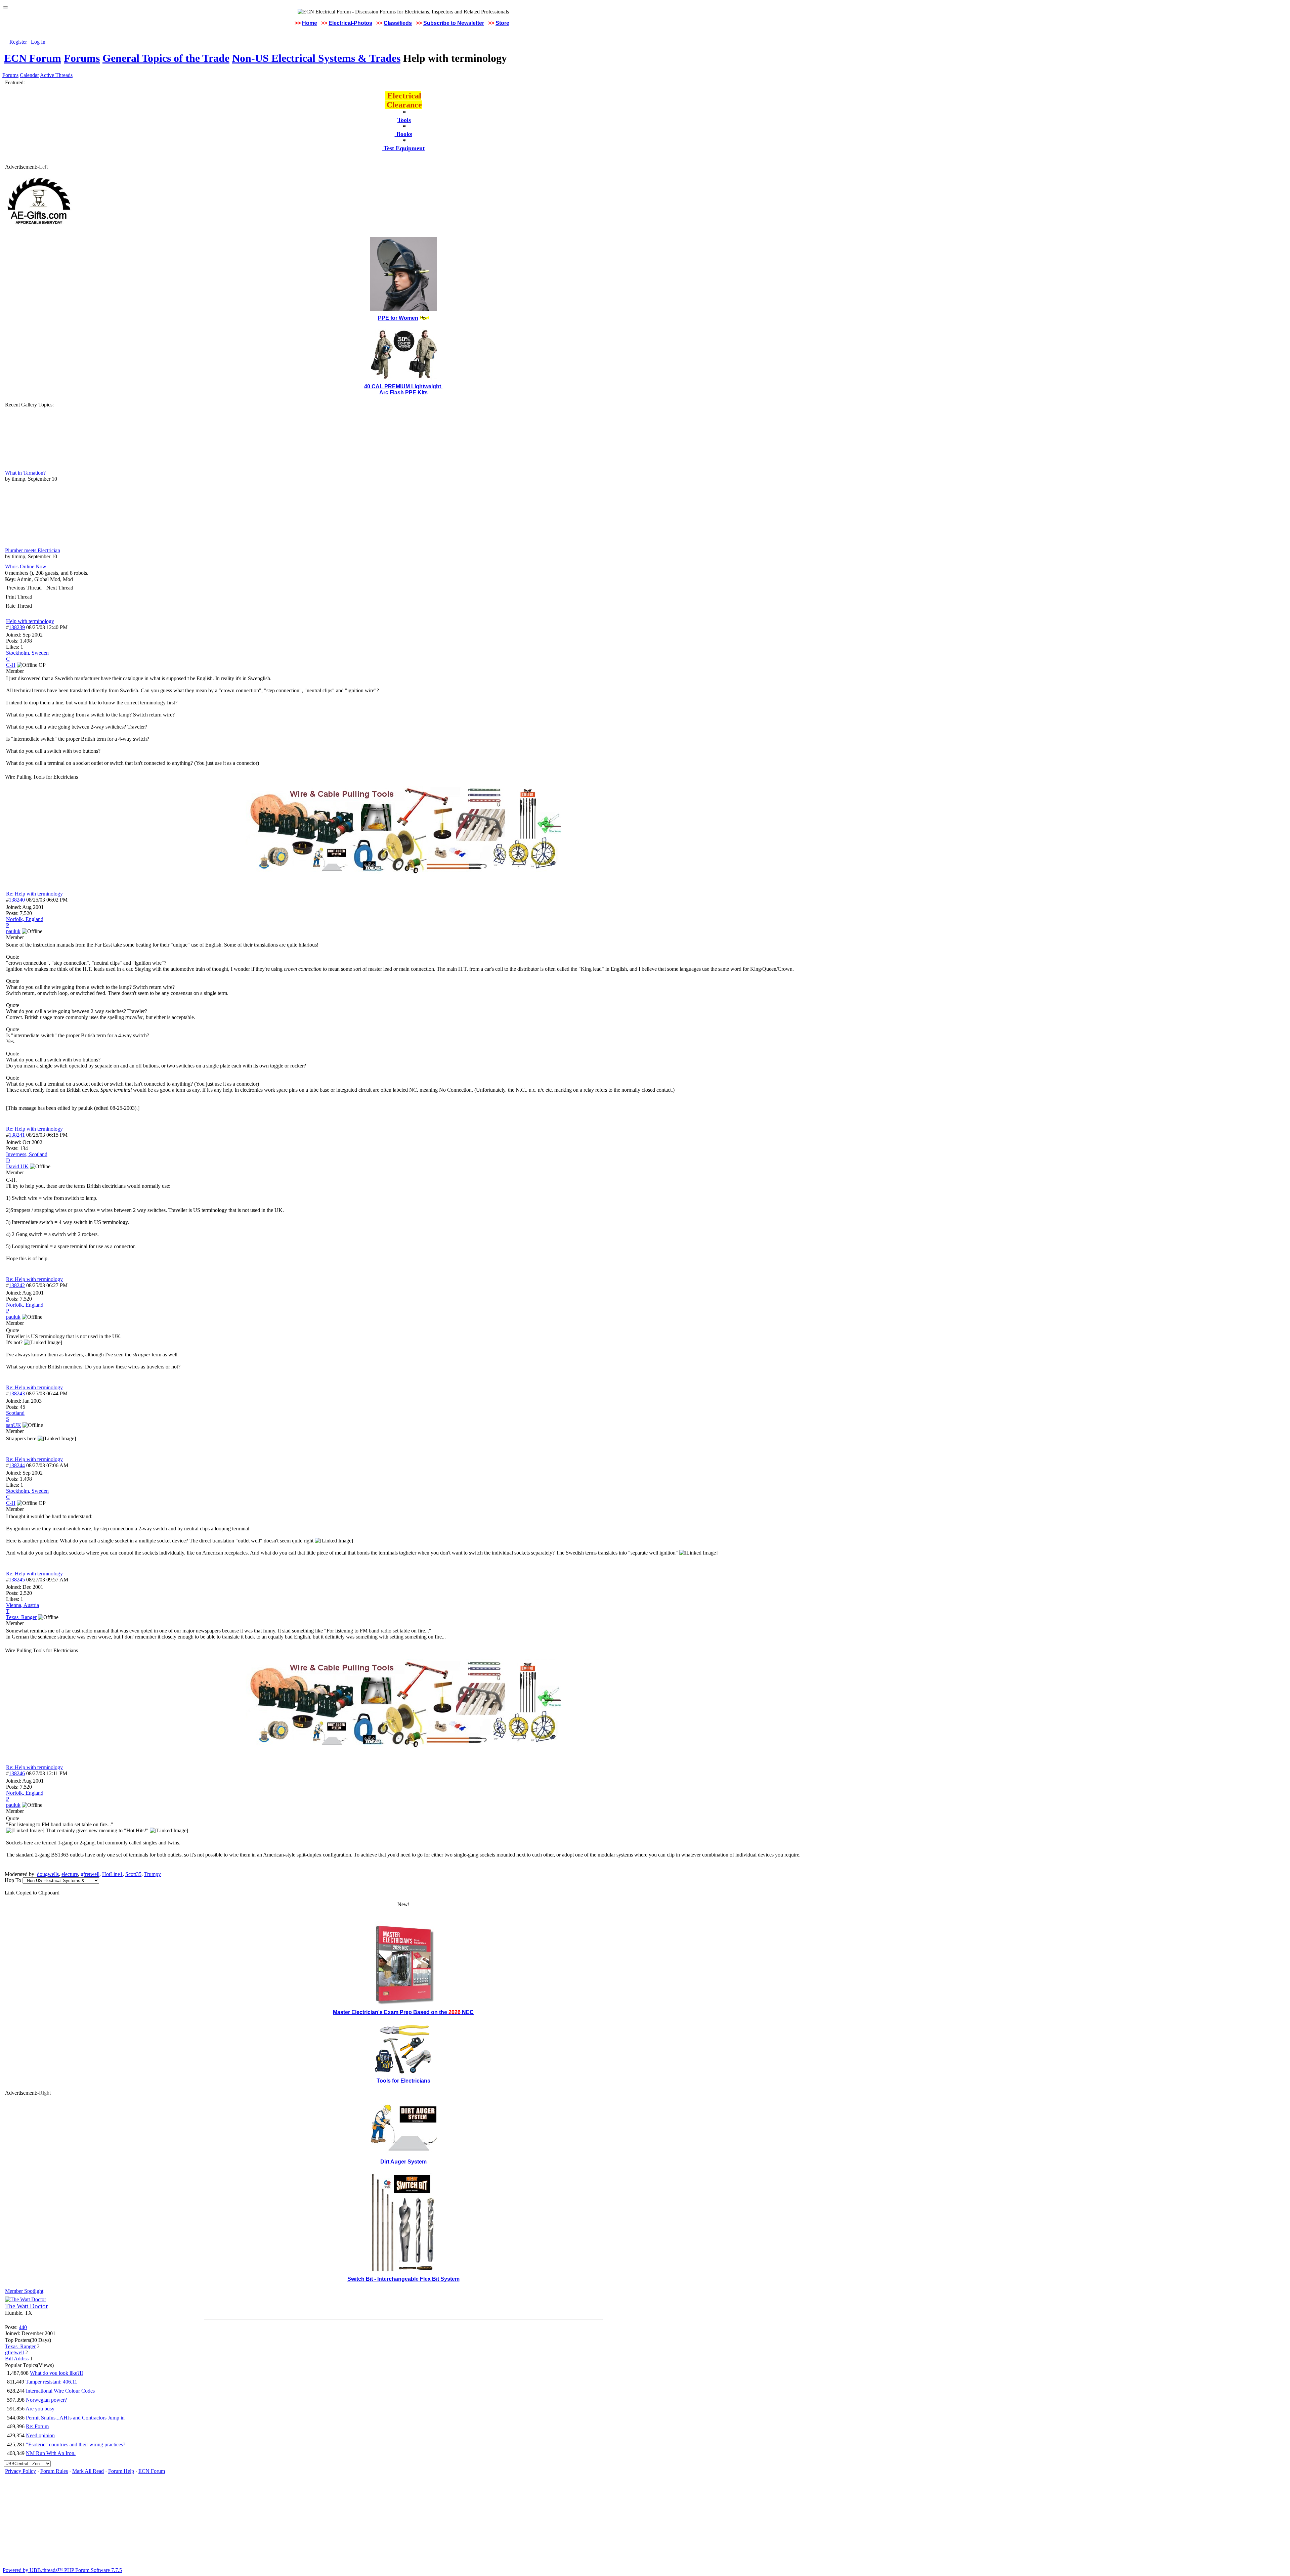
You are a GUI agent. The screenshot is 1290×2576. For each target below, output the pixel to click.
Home (310, 23)
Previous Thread (24, 588)
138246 (17, 1773)
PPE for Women (398, 318)
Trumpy (153, 1874)
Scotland (15, 1413)
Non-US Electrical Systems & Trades (316, 58)
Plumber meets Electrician (33, 550)
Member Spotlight (24, 2291)
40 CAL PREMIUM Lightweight (403, 386)
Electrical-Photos (350, 23)
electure (70, 1874)
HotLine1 (112, 1874)
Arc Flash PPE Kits (403, 392)
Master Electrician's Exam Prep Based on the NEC (403, 2012)
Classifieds (398, 23)
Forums (82, 58)
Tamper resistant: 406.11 (51, 2382)
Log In (38, 42)
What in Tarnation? (25, 473)
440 (23, 2327)
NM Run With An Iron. (51, 2453)
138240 (17, 900)
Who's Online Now (26, 566)
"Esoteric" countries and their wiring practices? (76, 2444)
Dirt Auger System (403, 2162)
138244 (17, 1465)
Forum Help (121, 2471)
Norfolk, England (25, 919)
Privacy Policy (20, 2471)
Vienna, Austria (23, 1605)
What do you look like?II (56, 2373)
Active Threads (56, 75)
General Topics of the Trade (166, 58)
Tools (404, 120)
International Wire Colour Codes (60, 2391)
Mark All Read (88, 2471)
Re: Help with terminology (34, 894)
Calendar (29, 75)
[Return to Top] (5, 7)
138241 (17, 1135)
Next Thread (60, 588)
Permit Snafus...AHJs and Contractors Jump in (75, 2418)
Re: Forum (37, 2426)
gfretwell (90, 1874)
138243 (17, 1393)
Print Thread (19, 597)
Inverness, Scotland (27, 1154)
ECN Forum (33, 58)
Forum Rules (54, 2471)
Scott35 (133, 1874)
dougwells (48, 1874)
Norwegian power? (46, 2400)
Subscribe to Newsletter (454, 23)
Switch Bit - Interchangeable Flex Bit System (403, 2279)
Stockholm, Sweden (27, 653)
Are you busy (40, 2409)
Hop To (13, 1880)
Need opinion (40, 2435)
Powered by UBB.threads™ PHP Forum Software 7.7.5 (62, 2570)
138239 (17, 627)
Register (18, 42)
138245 (17, 1580)
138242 (17, 1285)
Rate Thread (19, 606)
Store (502, 23)
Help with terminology (30, 621)
